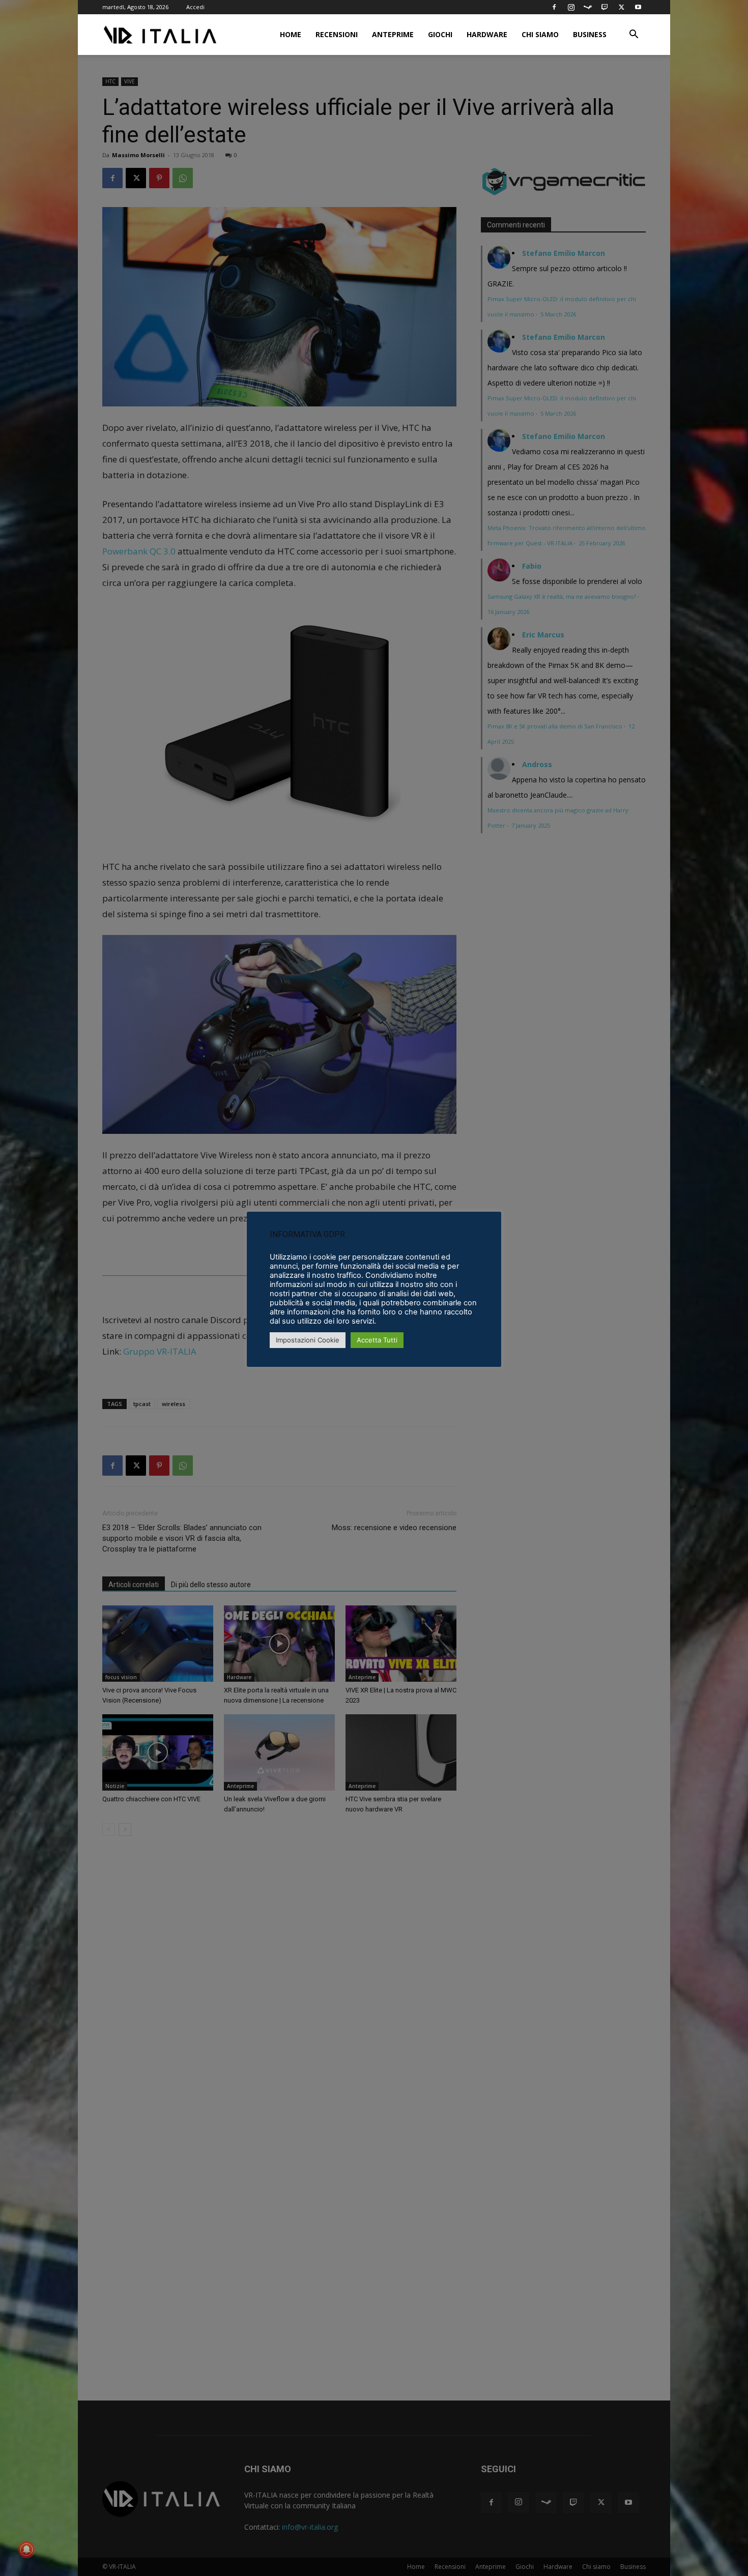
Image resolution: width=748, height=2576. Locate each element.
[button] (634, 35)
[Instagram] (571, 7)
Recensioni (337, 34)
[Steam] (588, 7)
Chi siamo (540, 34)
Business (590, 34)
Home (291, 34)
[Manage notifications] (26, 2550)
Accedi (195, 7)
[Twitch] (605, 7)
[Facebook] (554, 7)
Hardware (487, 34)
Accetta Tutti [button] (377, 1340)
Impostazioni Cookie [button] (308, 1340)
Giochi (440, 34)
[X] (621, 7)
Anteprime (393, 34)
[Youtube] (638, 7)
